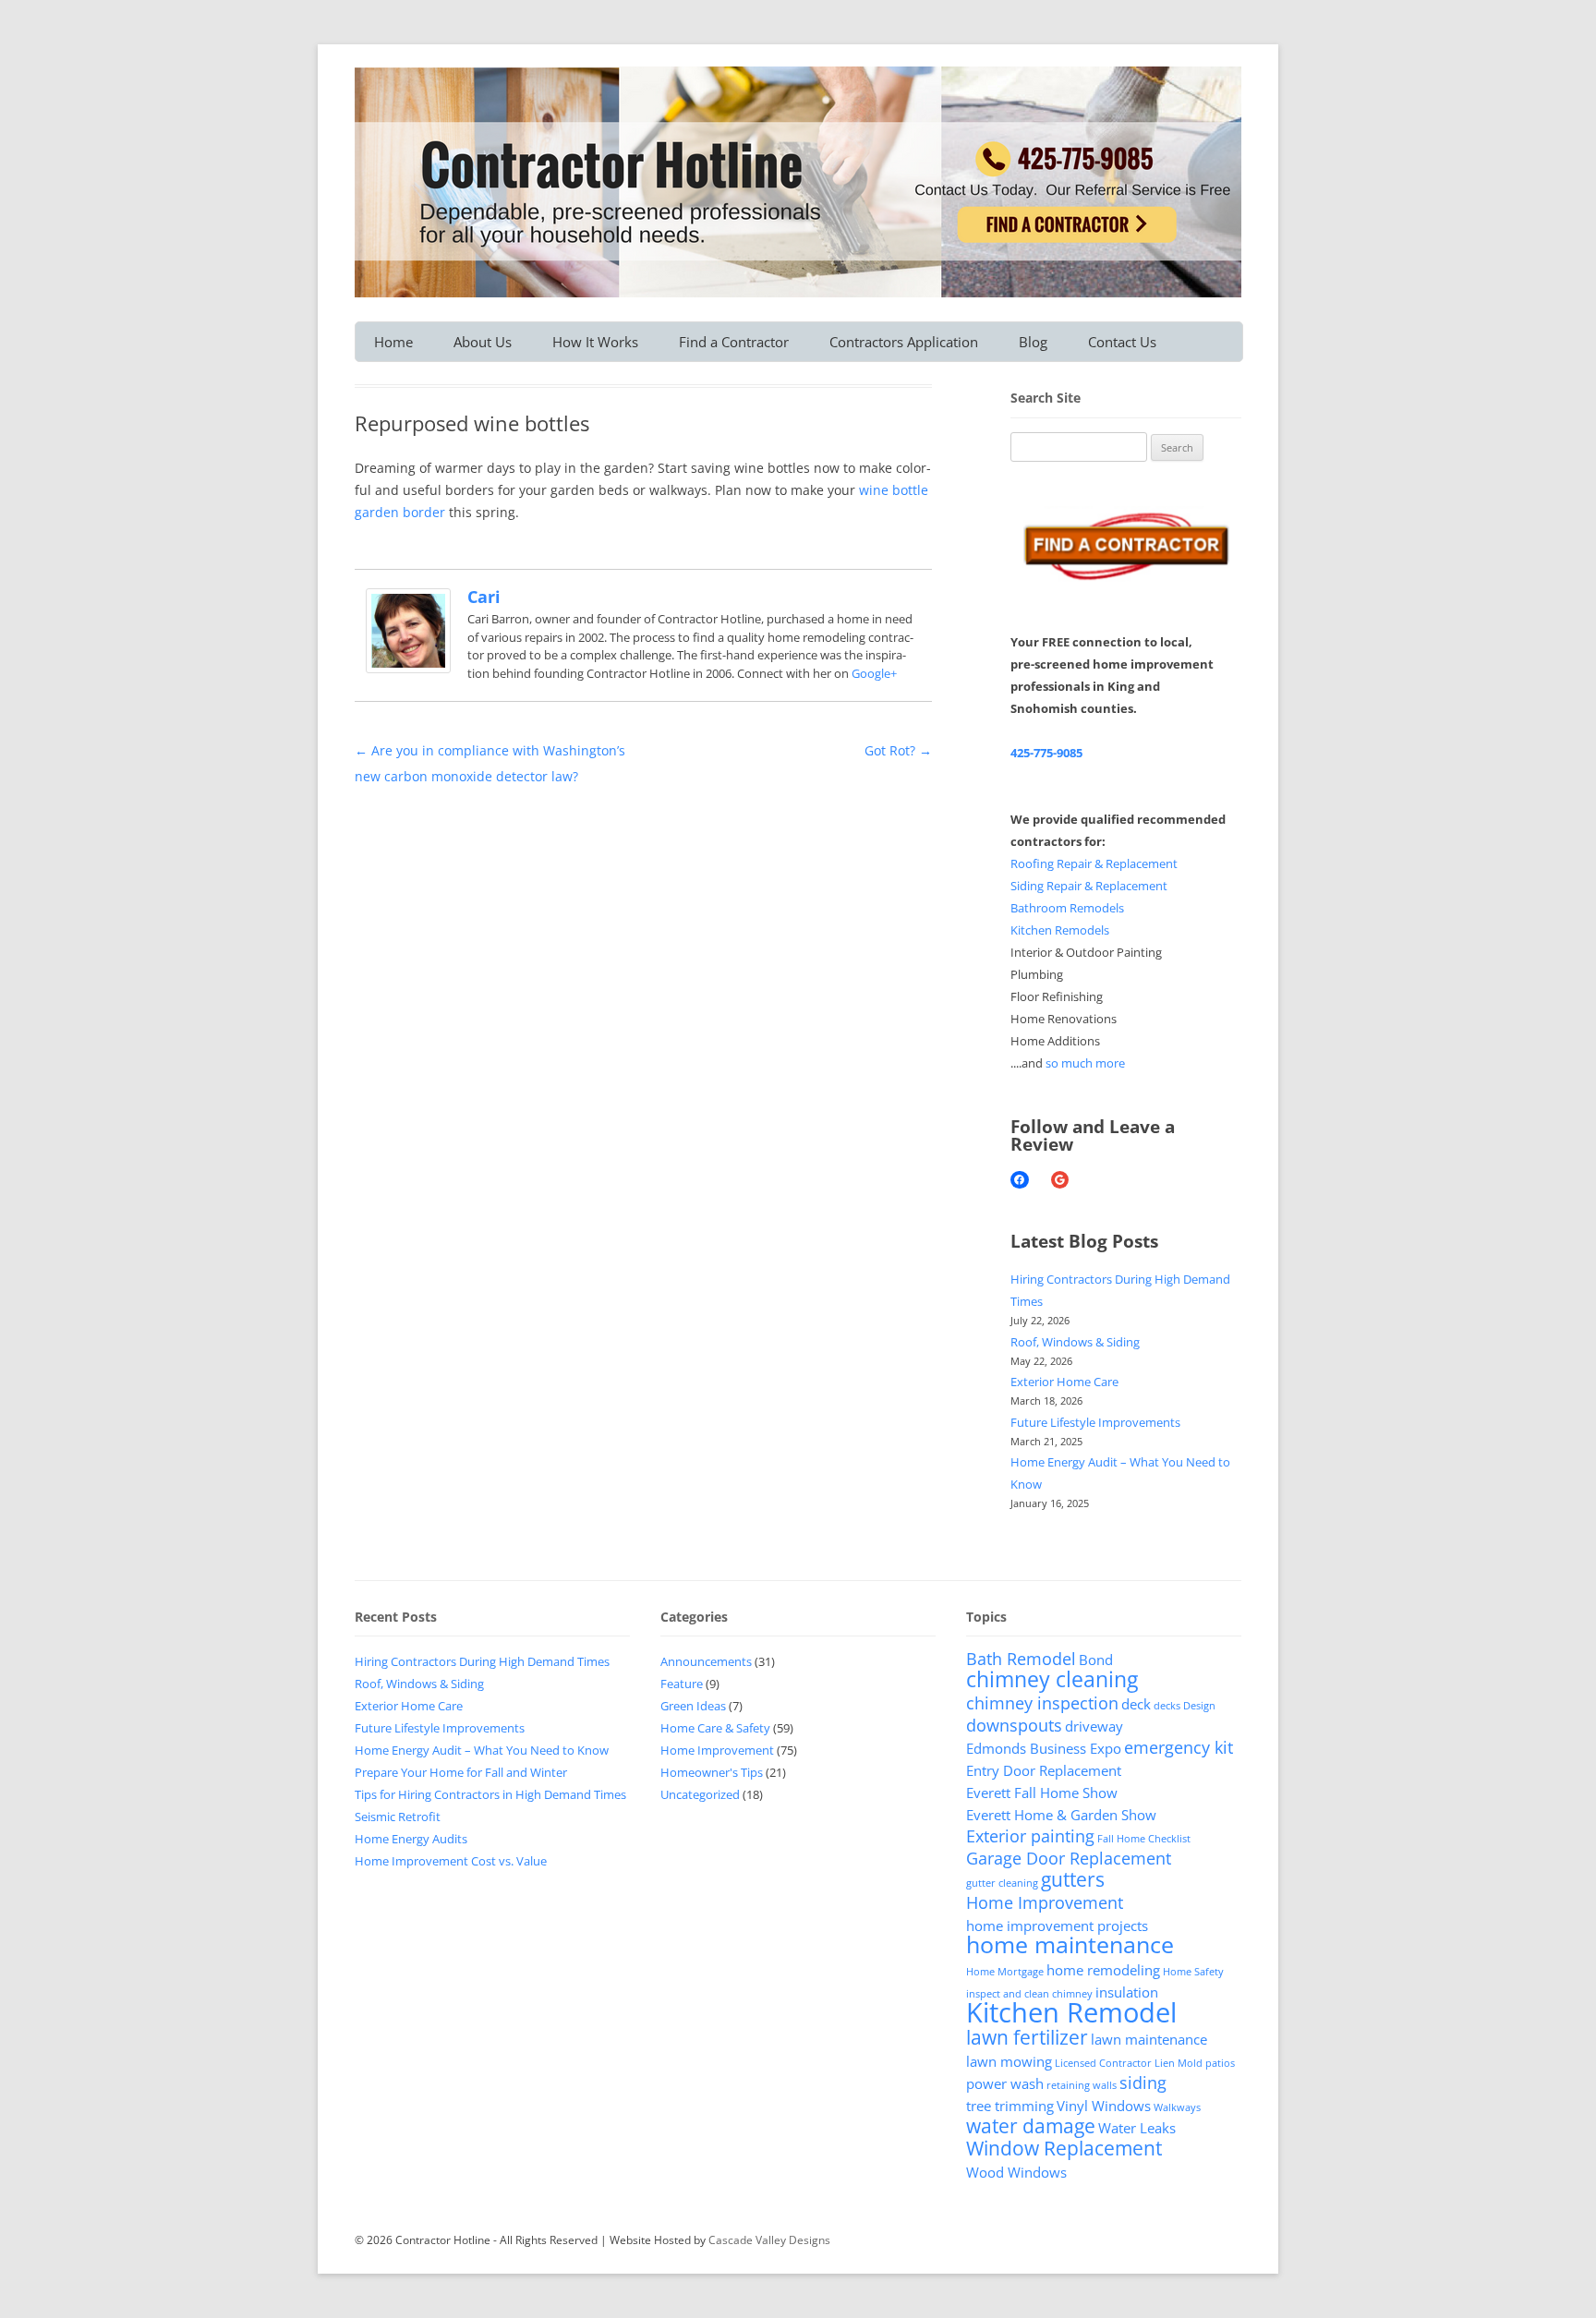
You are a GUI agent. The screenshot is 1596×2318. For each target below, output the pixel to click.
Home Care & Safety (715, 1728)
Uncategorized (700, 1794)
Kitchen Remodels (1060, 930)
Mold (1190, 2063)
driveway (1094, 1726)
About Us (483, 342)
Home (393, 342)
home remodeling (1103, 1970)
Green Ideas (693, 1706)
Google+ (874, 673)
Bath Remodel (1021, 1659)
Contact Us (1122, 342)
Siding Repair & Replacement (1089, 886)
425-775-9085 (1046, 753)
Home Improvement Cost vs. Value (451, 1861)
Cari (484, 597)
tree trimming (1010, 2106)
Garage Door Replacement (1069, 1858)
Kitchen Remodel (1071, 2012)
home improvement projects (1057, 1926)
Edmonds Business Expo (1044, 1748)
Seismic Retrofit (398, 1817)
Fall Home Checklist (1144, 1839)
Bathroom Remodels (1067, 908)
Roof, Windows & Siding (1075, 1342)
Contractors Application (904, 342)
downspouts (1014, 1725)
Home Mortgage (1005, 1972)
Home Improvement (717, 1750)
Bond (1096, 1660)
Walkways (1177, 2107)
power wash (1005, 2083)
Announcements (706, 1661)
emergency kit (1179, 1747)
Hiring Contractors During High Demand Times (482, 1661)
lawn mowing (1009, 2061)
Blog (1033, 342)
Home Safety (1193, 1972)
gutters (1073, 1879)
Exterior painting (1030, 1836)
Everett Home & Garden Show (1061, 1815)
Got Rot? (898, 750)
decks (1167, 1706)
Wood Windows (1016, 2172)
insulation (1127, 1992)
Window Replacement (1064, 2148)
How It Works (595, 342)
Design (1199, 1706)
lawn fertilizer (1027, 2037)
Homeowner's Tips (712, 1772)
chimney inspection (1042, 1703)
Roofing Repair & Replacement (1094, 863)
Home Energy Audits (411, 1839)
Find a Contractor (734, 342)
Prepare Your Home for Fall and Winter (461, 1772)
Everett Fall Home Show (1042, 1793)
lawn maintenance (1149, 2039)
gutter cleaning (1002, 1883)
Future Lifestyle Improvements (1095, 1422)
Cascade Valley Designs (769, 2240)
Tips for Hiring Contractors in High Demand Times (490, 1794)
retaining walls (1082, 2085)
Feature (682, 1684)
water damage (1031, 2126)
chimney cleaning (1052, 1679)
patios (1220, 2063)
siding (1143, 2083)
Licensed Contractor (1103, 2063)
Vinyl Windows (1104, 2106)
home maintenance (1070, 1944)
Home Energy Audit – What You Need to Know (482, 1750)
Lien (1165, 2063)
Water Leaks (1137, 2128)
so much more (1085, 1063)
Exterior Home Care (1064, 1382)
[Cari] (408, 668)
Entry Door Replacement (1044, 1770)
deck (1136, 1704)
